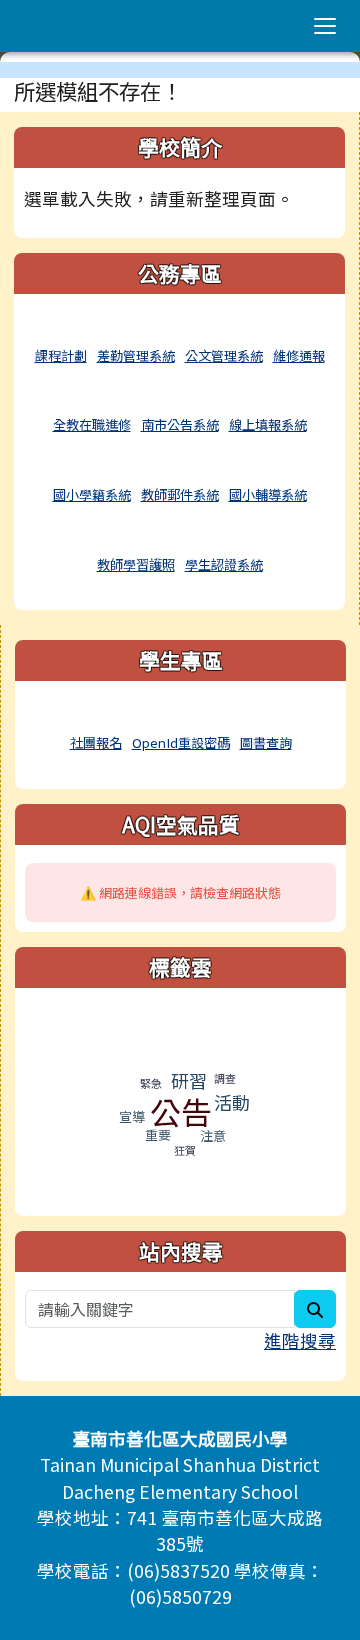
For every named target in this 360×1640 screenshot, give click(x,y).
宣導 (132, 1116)
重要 (158, 1134)
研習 (189, 1080)
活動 (232, 1102)
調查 (225, 1078)
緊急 (151, 1083)
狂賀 (185, 1150)
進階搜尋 (300, 1340)
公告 (181, 1111)
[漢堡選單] (325, 26)
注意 (213, 1135)
